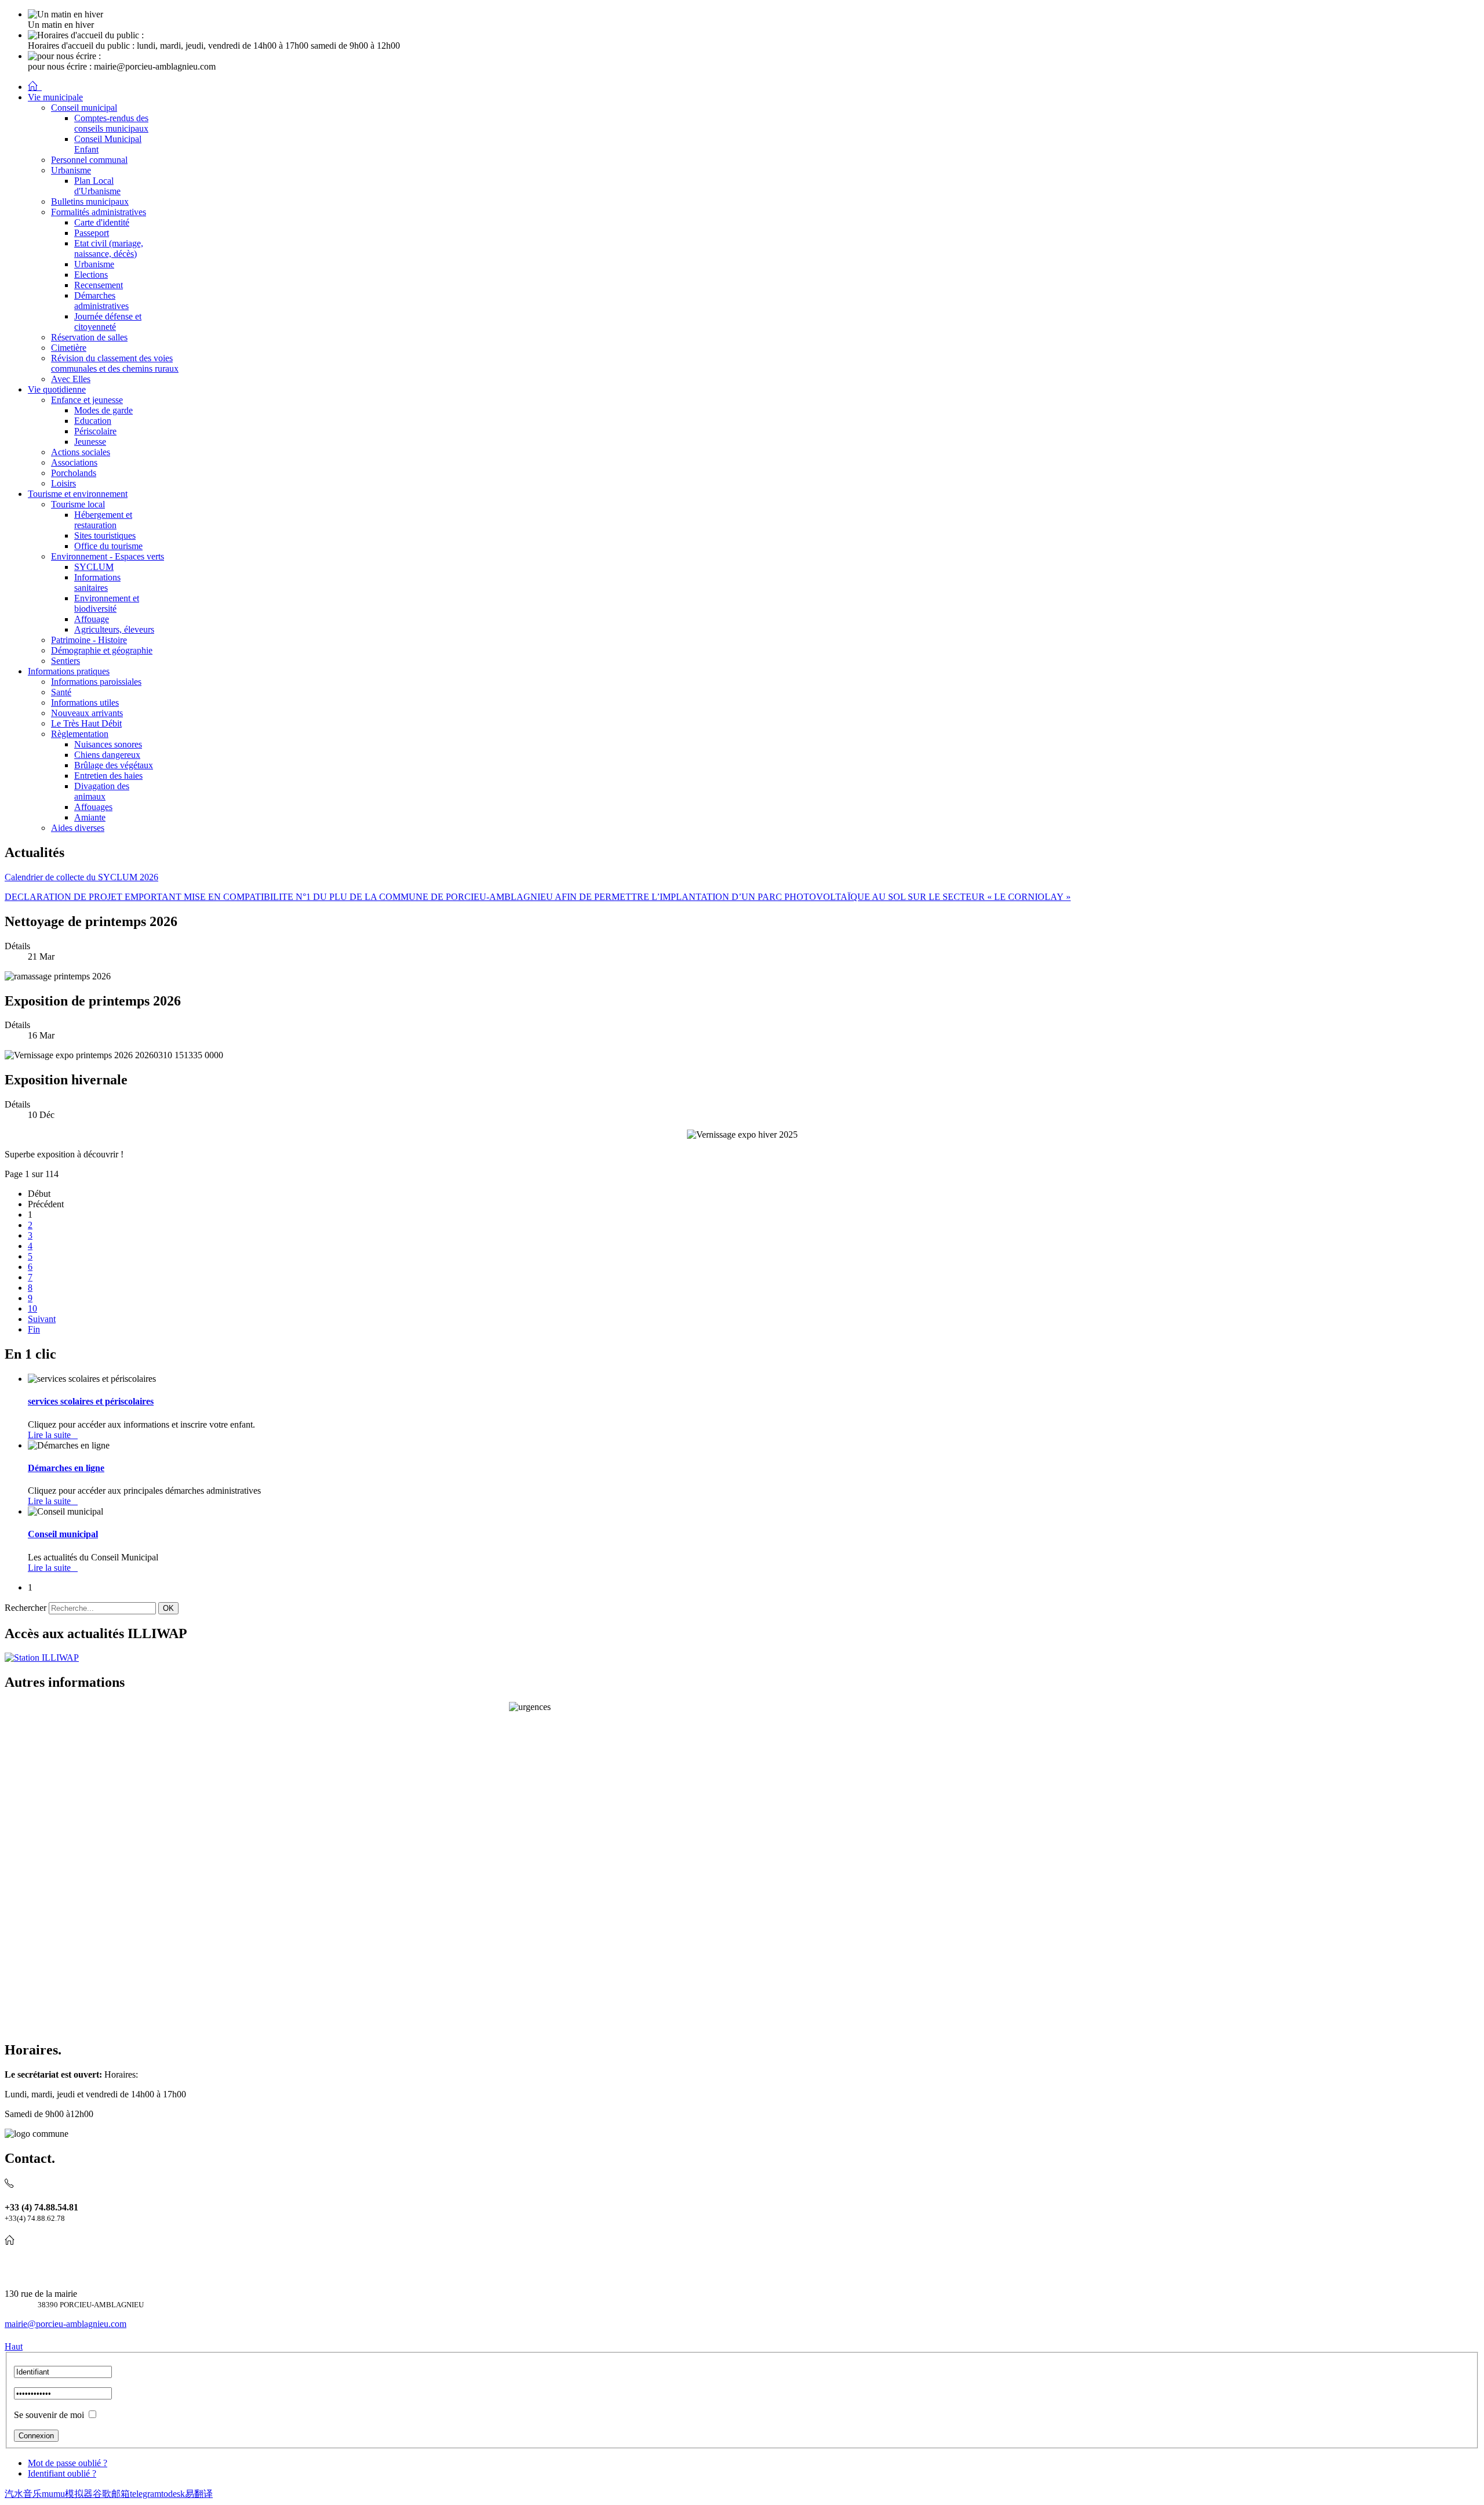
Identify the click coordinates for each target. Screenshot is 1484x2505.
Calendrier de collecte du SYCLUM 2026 (81, 877)
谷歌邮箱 (111, 2494)
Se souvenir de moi (49, 2415)
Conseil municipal (63, 1534)
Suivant (42, 1319)
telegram (146, 2494)
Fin (34, 1329)
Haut (14, 2346)
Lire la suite (53, 1435)
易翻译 (199, 2494)
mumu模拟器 (67, 2494)
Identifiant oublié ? (62, 2473)
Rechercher (26, 1608)
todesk (173, 2494)
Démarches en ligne (66, 1468)
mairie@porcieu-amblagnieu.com (66, 2324)
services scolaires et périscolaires (91, 1401)
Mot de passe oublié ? (68, 2463)
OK (168, 1608)
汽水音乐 (23, 2494)
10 (32, 1308)
